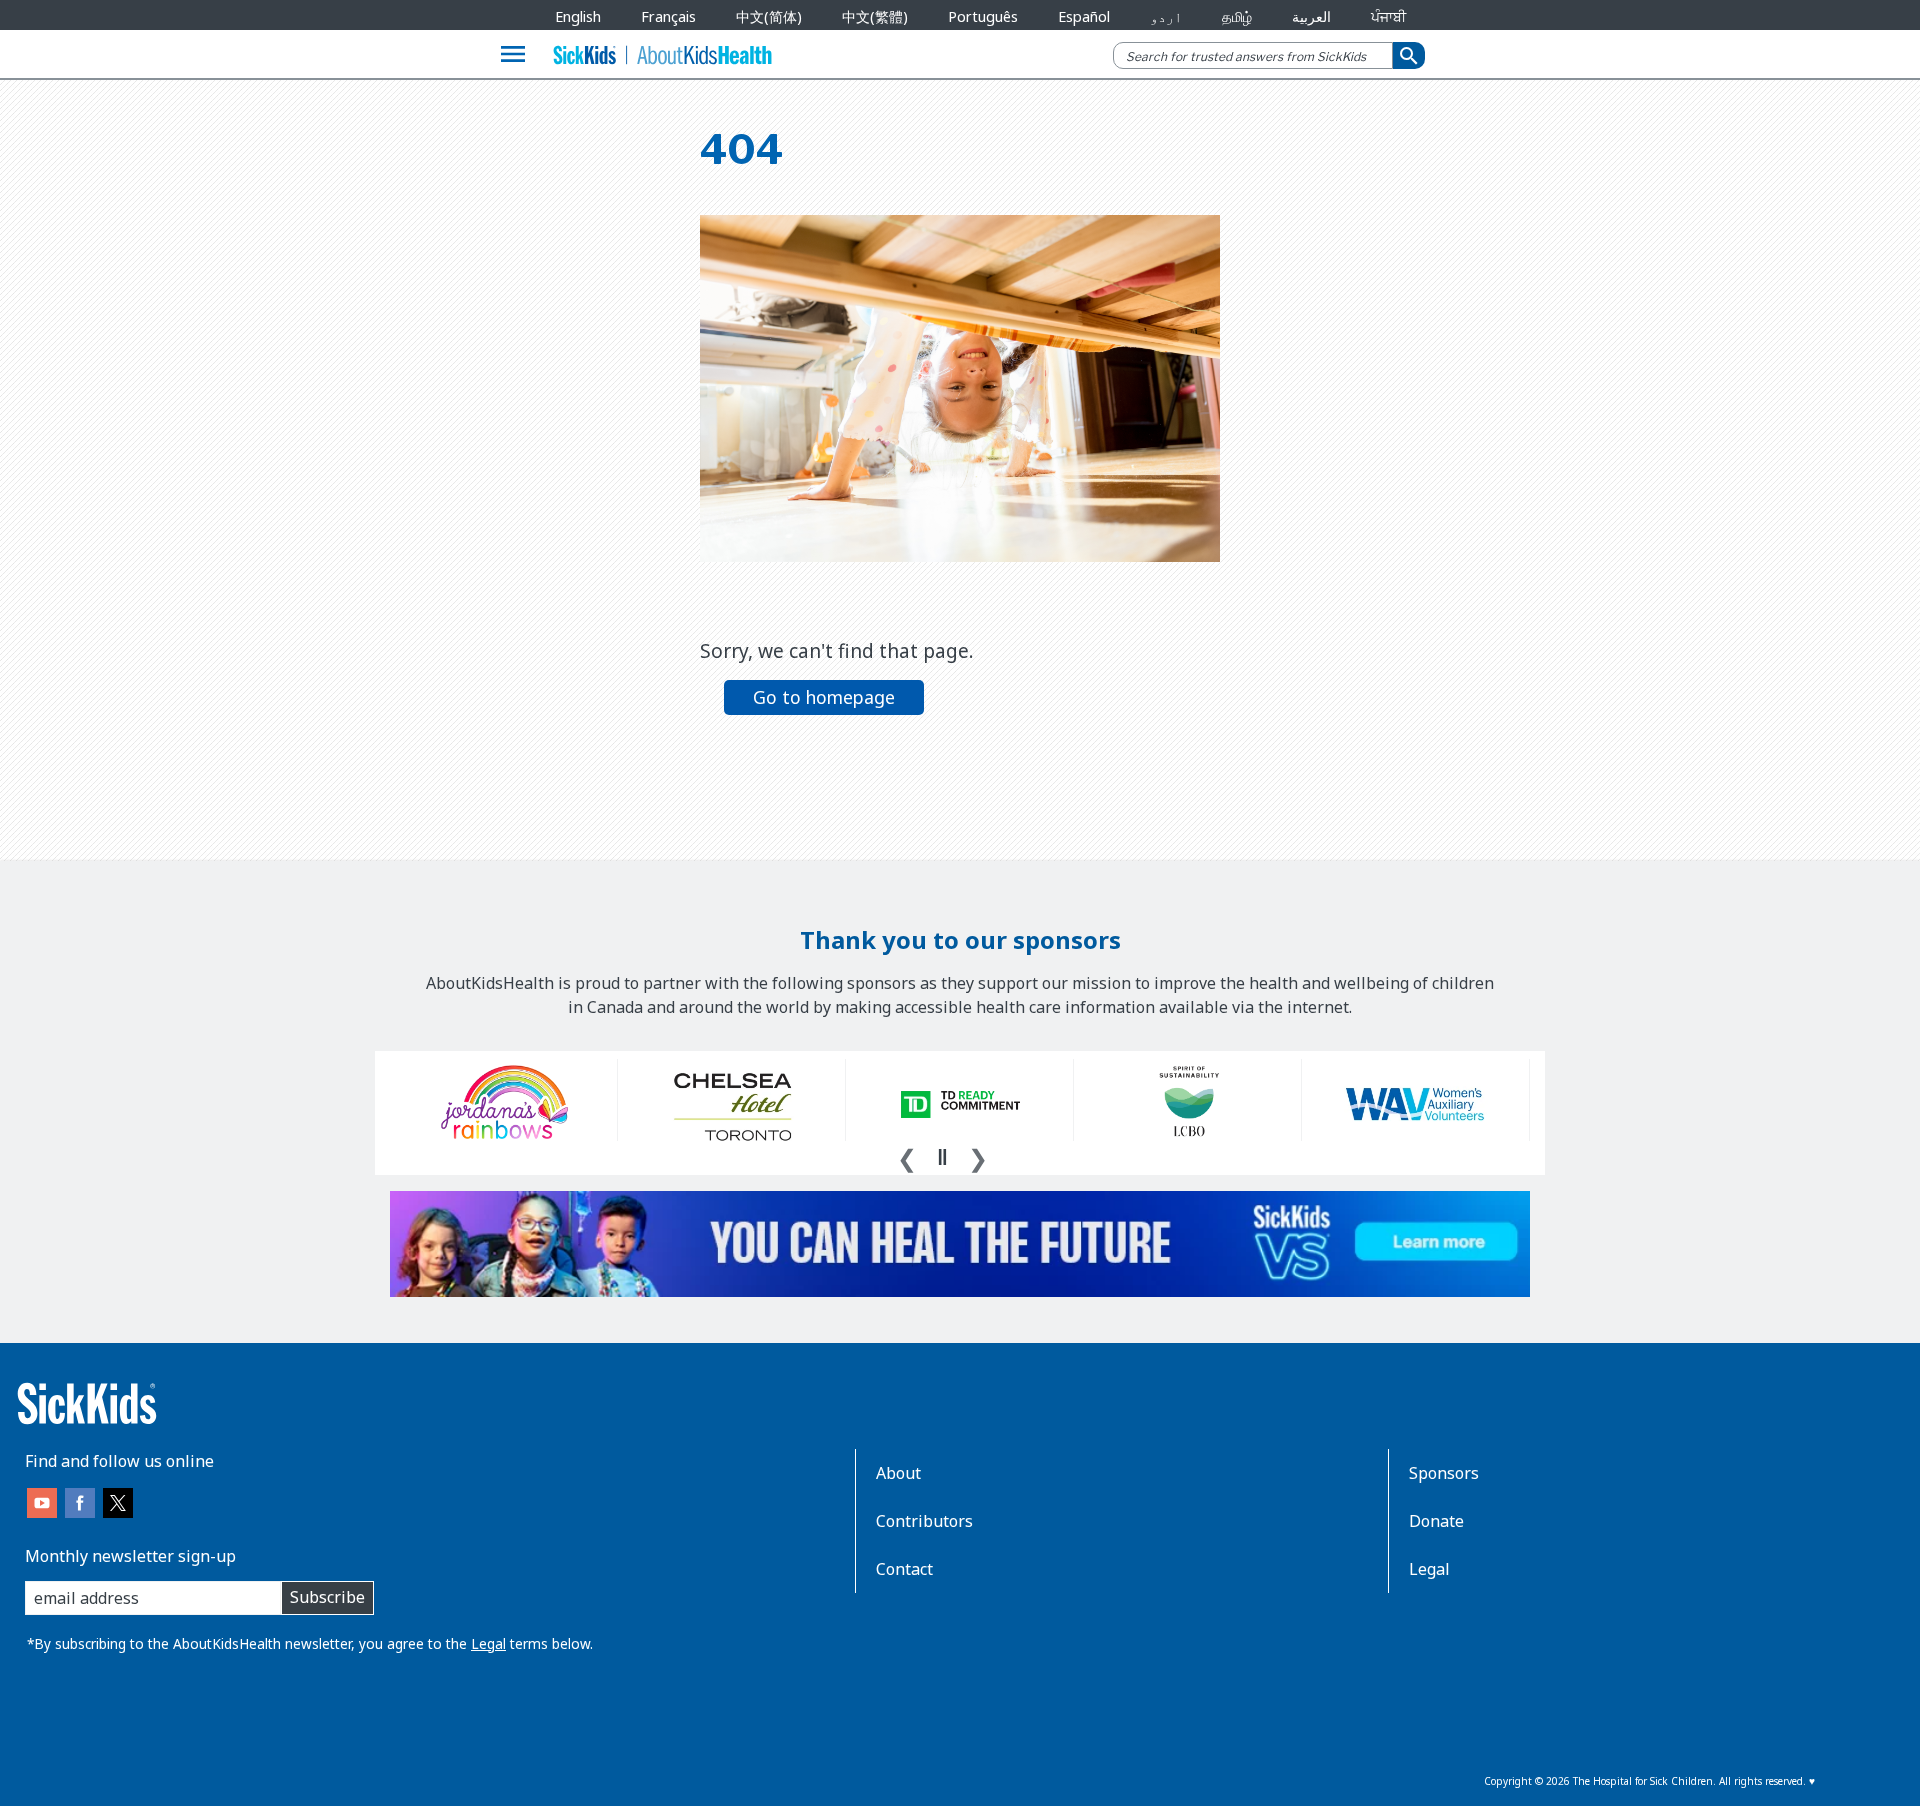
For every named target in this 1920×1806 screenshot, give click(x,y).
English (578, 16)
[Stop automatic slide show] (942, 1157)
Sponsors (1444, 1473)
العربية (1311, 16)
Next (978, 1156)
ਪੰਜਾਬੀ (1388, 16)
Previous (907, 1156)
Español (1084, 16)
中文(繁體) (875, 16)
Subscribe (327, 1597)
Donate (1436, 1521)
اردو (1166, 16)
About (898, 1473)
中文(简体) (769, 16)
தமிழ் (1237, 16)
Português (983, 16)
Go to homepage (824, 697)
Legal (488, 1643)
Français (668, 16)
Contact (904, 1569)
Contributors (924, 1521)
